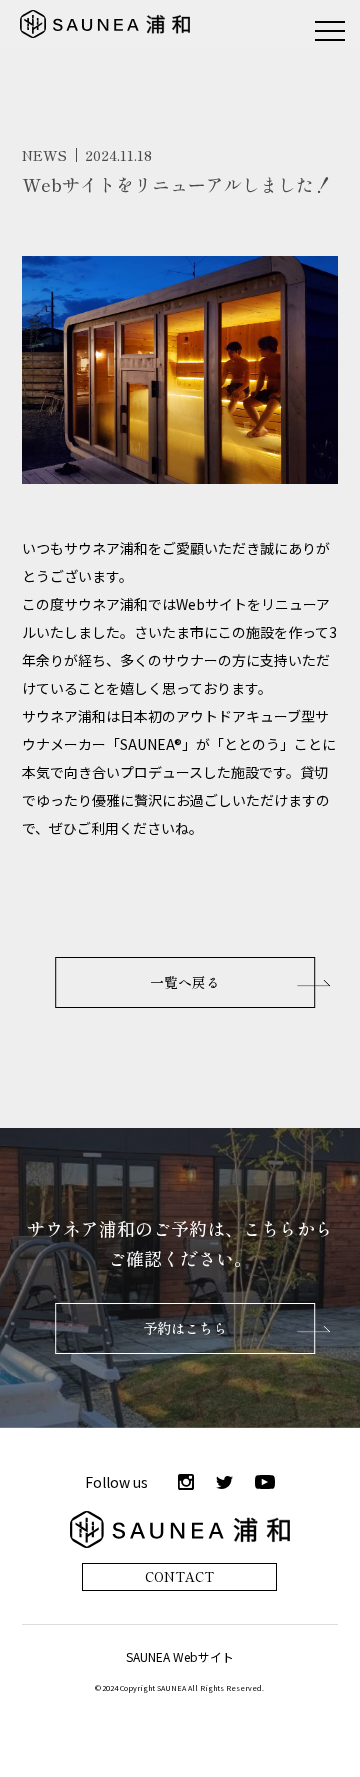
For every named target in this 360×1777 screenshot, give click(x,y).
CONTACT (179, 1576)
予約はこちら (185, 1328)
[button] (330, 30)
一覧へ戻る (185, 982)
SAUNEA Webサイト (180, 1656)
